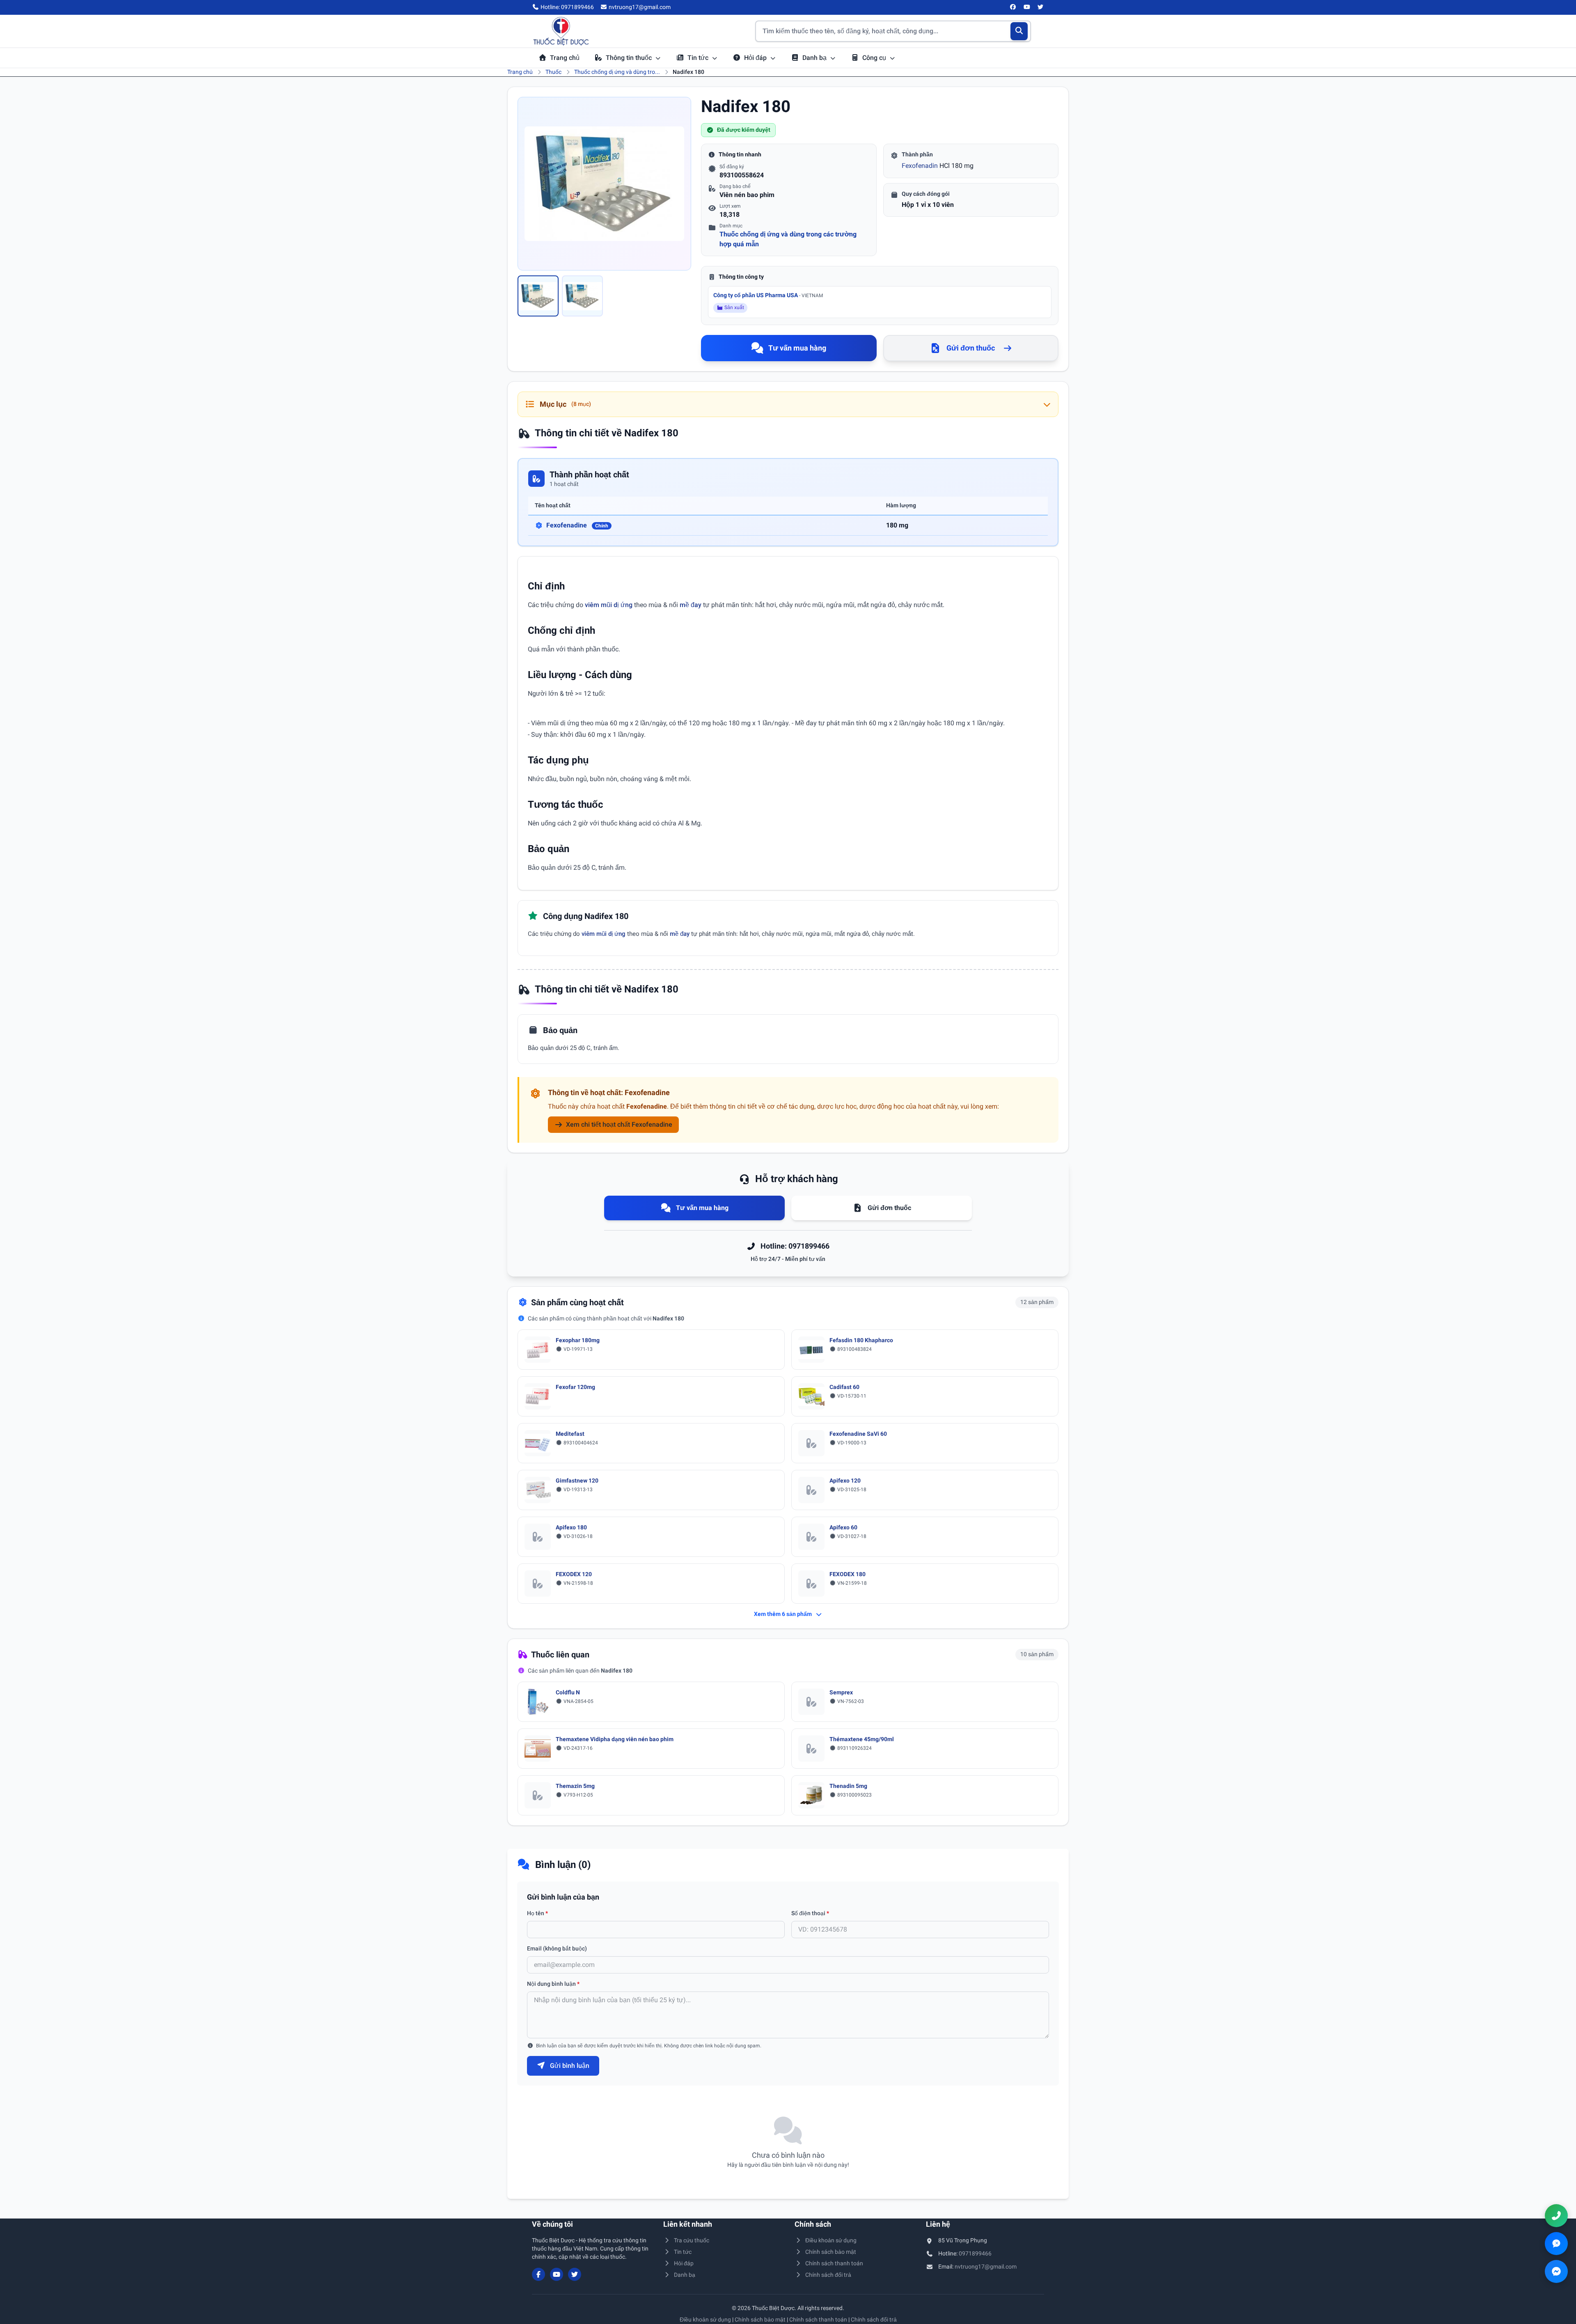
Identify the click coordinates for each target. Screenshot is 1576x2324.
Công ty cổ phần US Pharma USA (768, 295)
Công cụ (875, 58)
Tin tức (699, 58)
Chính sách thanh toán (834, 2263)
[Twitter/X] (1041, 7)
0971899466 (975, 2253)
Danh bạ (815, 58)
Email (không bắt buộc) (557, 1948)
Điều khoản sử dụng (831, 2240)
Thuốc (553, 72)
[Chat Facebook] (1556, 2271)
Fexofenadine (577, 525)
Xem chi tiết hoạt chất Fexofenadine (619, 1124)
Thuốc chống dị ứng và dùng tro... (617, 72)
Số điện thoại (810, 1913)
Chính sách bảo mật (831, 2252)
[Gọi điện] (1556, 2216)
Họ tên (537, 1913)
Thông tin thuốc (630, 58)
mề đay (691, 605)
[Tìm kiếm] (1019, 31)
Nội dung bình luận (553, 1984)
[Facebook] (1013, 7)
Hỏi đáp (756, 58)
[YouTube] (1027, 7)
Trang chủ (565, 58)
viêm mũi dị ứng (609, 605)
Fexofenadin (920, 166)
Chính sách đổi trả (828, 2275)
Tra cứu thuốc (692, 2240)
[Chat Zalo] (1556, 2244)
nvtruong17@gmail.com (986, 2267)
